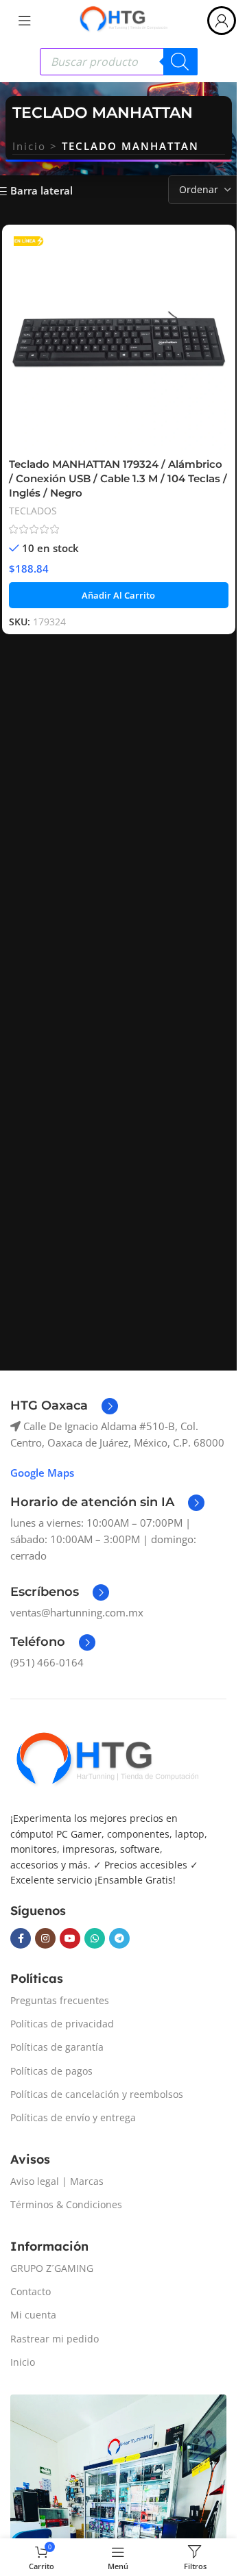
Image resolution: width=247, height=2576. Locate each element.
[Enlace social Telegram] (119, 1938)
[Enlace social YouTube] (70, 1938)
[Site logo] (123, 19)
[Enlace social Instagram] (45, 1938)
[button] (119, 595)
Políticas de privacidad (62, 2024)
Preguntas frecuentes (60, 2000)
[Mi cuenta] (222, 21)
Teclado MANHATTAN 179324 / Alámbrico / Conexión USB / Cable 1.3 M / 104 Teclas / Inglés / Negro (118, 478)
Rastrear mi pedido (55, 2339)
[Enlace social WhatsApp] (95, 1938)
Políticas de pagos (51, 2071)
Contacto (31, 2291)
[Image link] (106, 1760)
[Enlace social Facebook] (21, 1938)
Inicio (29, 146)
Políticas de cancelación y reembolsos (97, 2094)
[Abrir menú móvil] (25, 21)
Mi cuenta (33, 2315)
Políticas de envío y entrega (73, 2117)
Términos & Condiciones (66, 2204)
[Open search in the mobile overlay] (119, 62)
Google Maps (42, 1473)
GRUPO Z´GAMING (52, 2268)
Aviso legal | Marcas (57, 2181)
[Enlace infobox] (64, 1406)
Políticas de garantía (57, 2047)
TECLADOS (33, 511)
